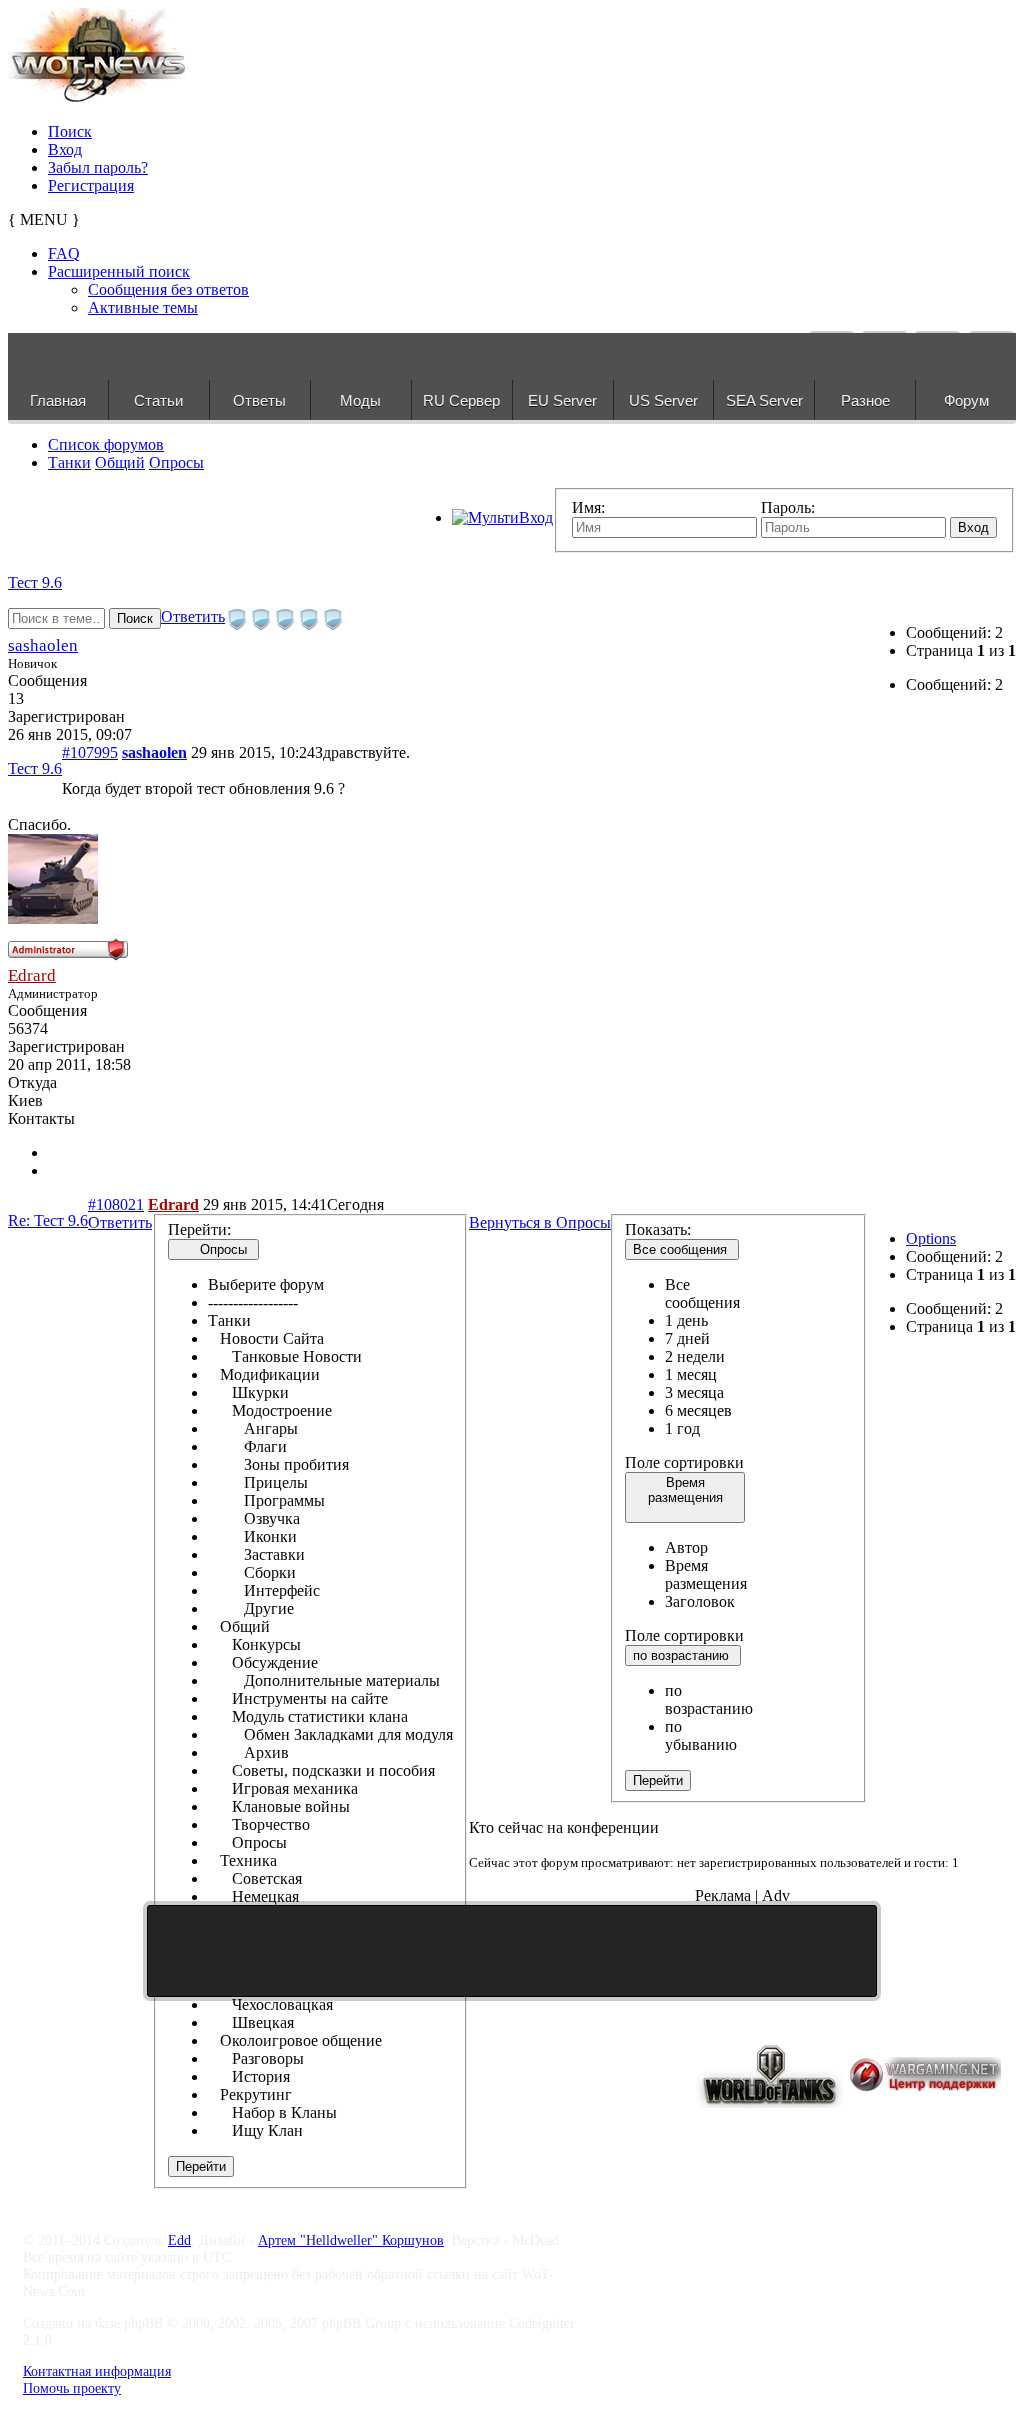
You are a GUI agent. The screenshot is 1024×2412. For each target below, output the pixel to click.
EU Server (562, 400)
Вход (65, 149)
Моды (360, 400)
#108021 (116, 1204)
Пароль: (788, 507)
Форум (966, 400)
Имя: (588, 507)
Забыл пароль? (98, 167)
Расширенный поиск (119, 271)
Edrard (32, 975)
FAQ (64, 253)
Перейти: (199, 1229)
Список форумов (106, 444)
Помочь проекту (72, 2388)
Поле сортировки (684, 1462)
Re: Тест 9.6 (48, 1220)
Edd (179, 2240)
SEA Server (764, 400)
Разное (865, 400)
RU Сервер (461, 400)
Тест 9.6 (35, 582)
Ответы (259, 400)
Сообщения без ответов (168, 289)
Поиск (70, 131)
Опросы (176, 462)
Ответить (193, 616)
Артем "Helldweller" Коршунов (351, 2240)
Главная (58, 400)
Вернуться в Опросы (540, 1222)
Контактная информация (97, 2371)
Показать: (658, 1229)
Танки (69, 462)
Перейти (201, 2166)
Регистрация (91, 185)
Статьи (158, 400)
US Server (663, 400)
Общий (120, 462)
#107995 (90, 752)
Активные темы (143, 307)
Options (931, 1238)
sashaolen (43, 645)
